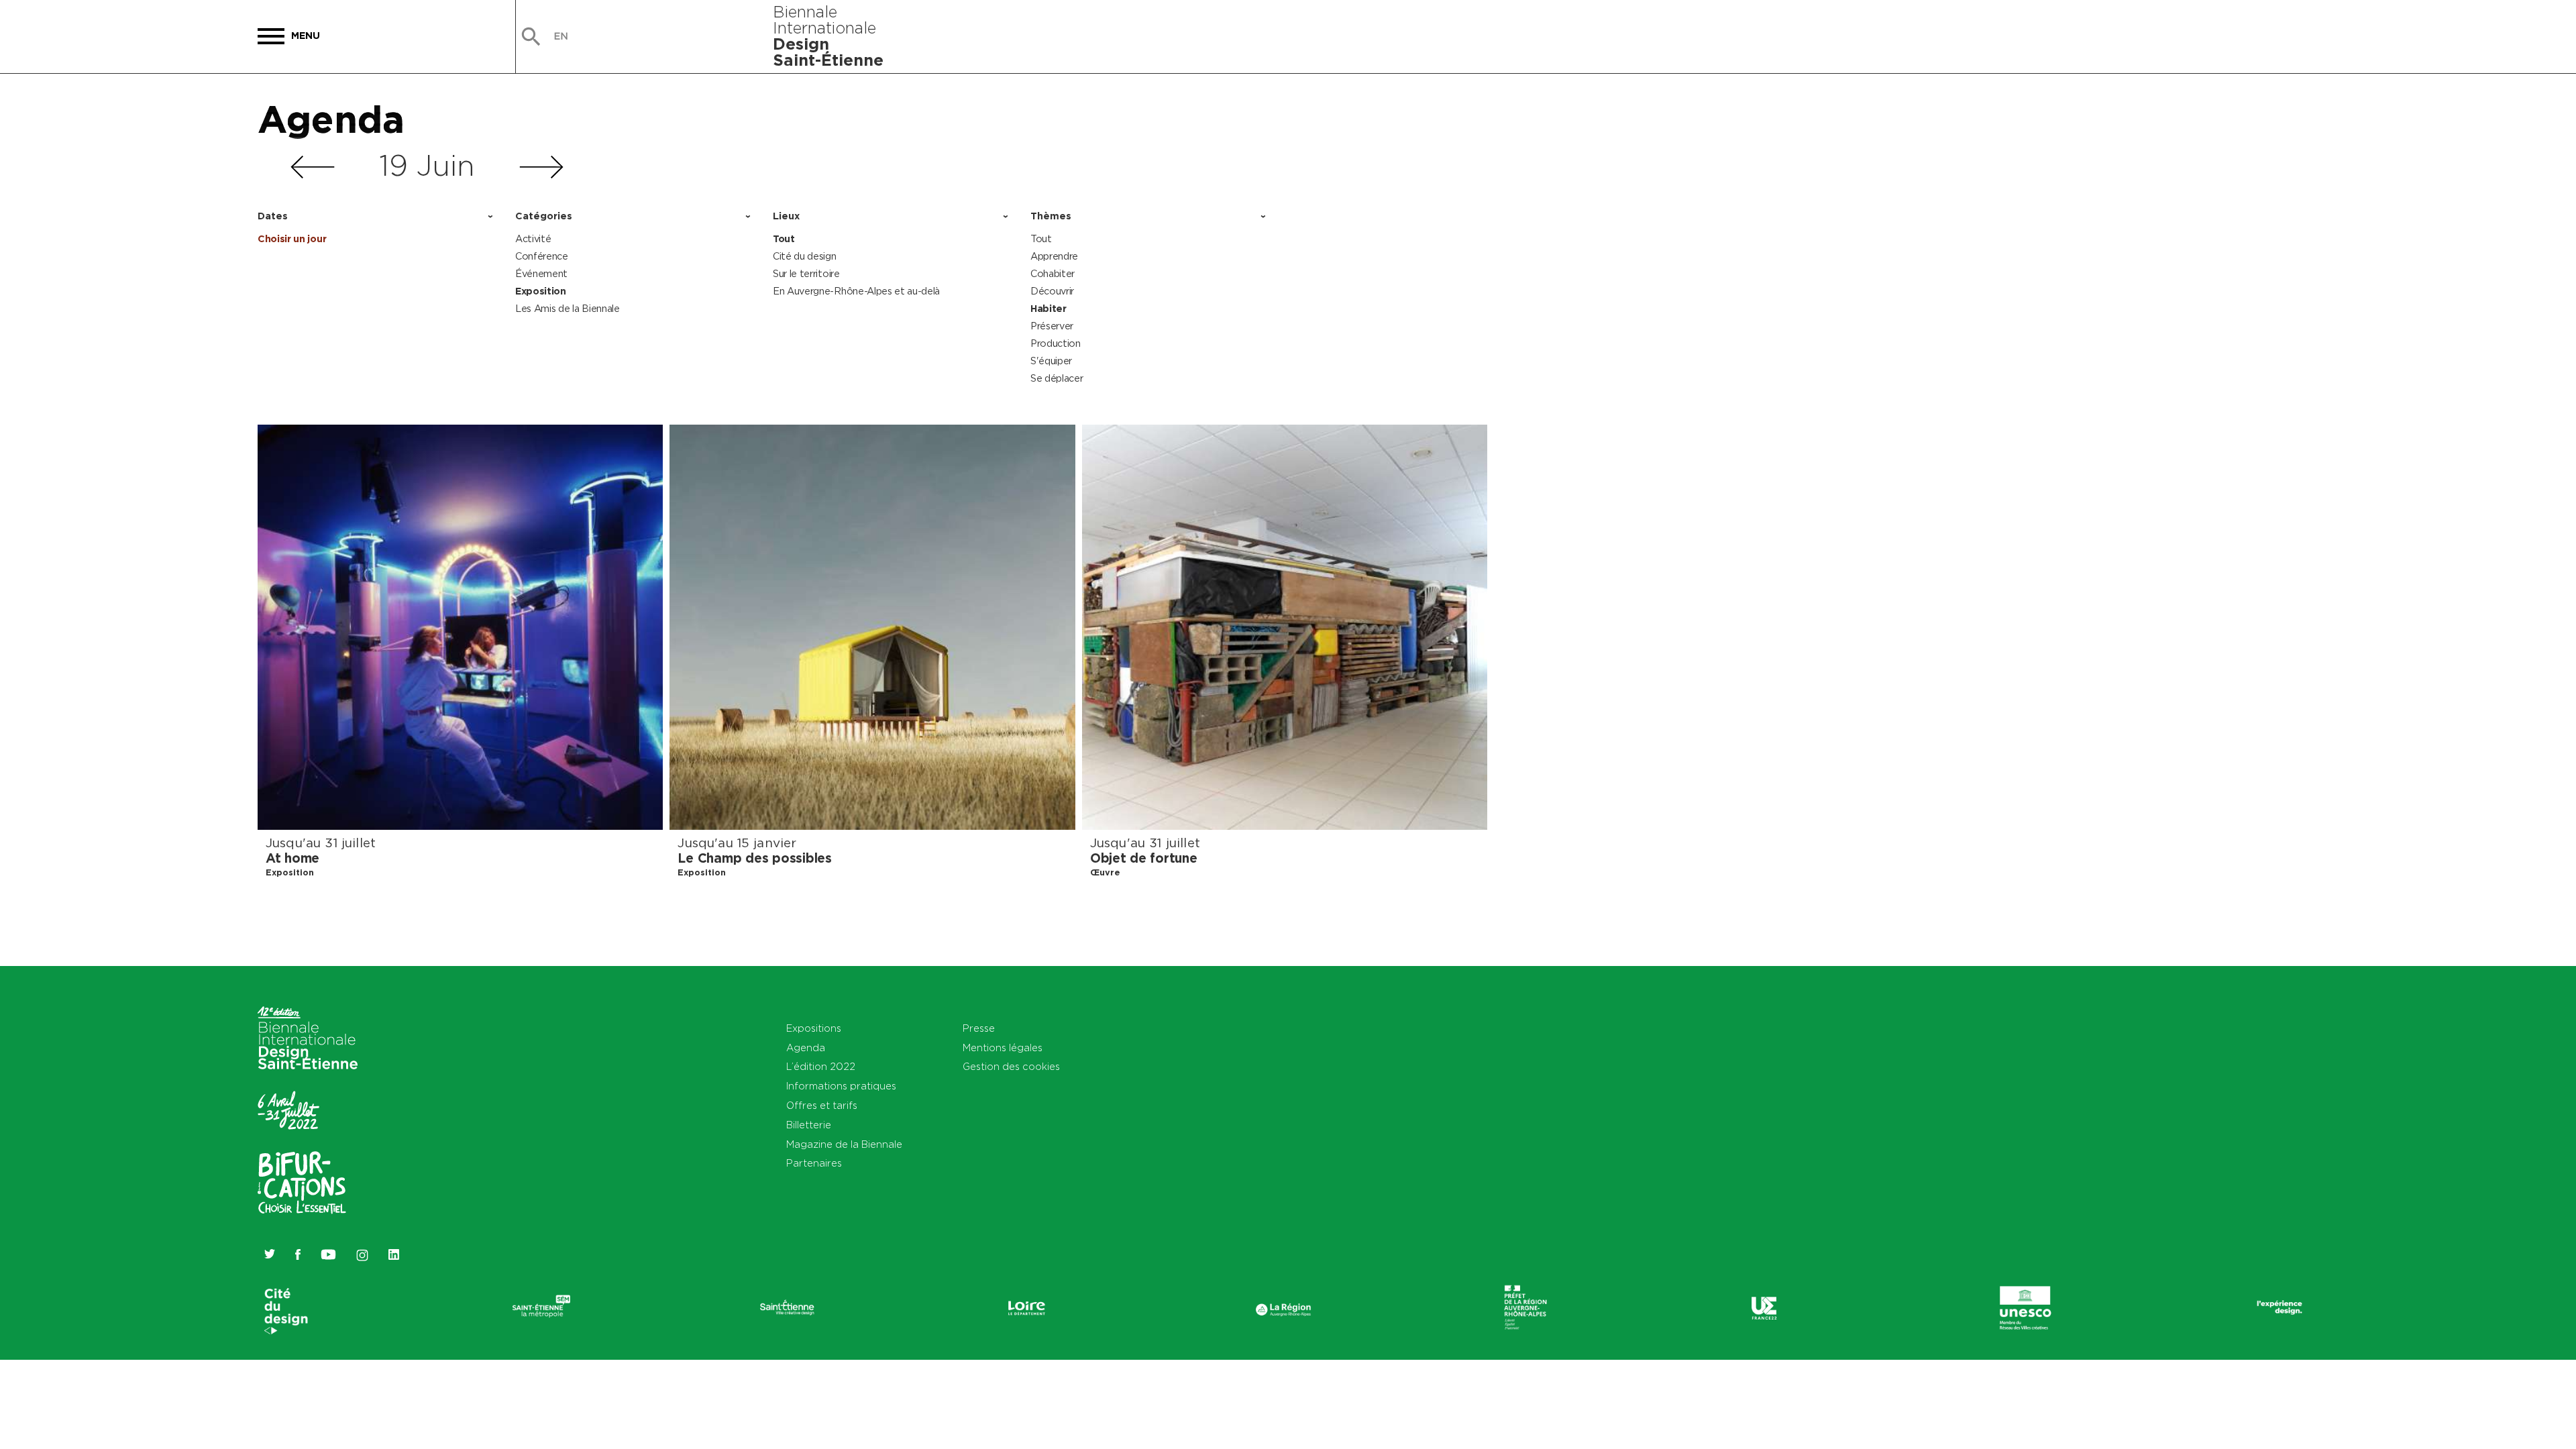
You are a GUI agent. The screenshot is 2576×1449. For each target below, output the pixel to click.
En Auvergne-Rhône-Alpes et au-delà (856, 291)
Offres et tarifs (822, 1105)
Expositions (814, 1028)
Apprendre (1054, 256)
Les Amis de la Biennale (568, 308)
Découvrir (1052, 291)
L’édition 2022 (821, 1066)
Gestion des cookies (1011, 1066)
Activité (533, 238)
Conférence (542, 256)
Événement (541, 273)
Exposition (541, 291)
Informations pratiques (841, 1086)
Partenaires (814, 1163)
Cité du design (805, 256)
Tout (784, 239)
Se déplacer (1057, 378)
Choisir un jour (292, 239)
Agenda (331, 119)
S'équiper (1051, 361)
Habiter (1049, 309)
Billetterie (809, 1125)
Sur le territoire (806, 273)
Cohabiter (1053, 273)
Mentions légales (1003, 1048)
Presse (979, 1028)
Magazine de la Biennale (844, 1144)
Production (1056, 343)
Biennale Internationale (828, 36)
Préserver (1052, 326)
